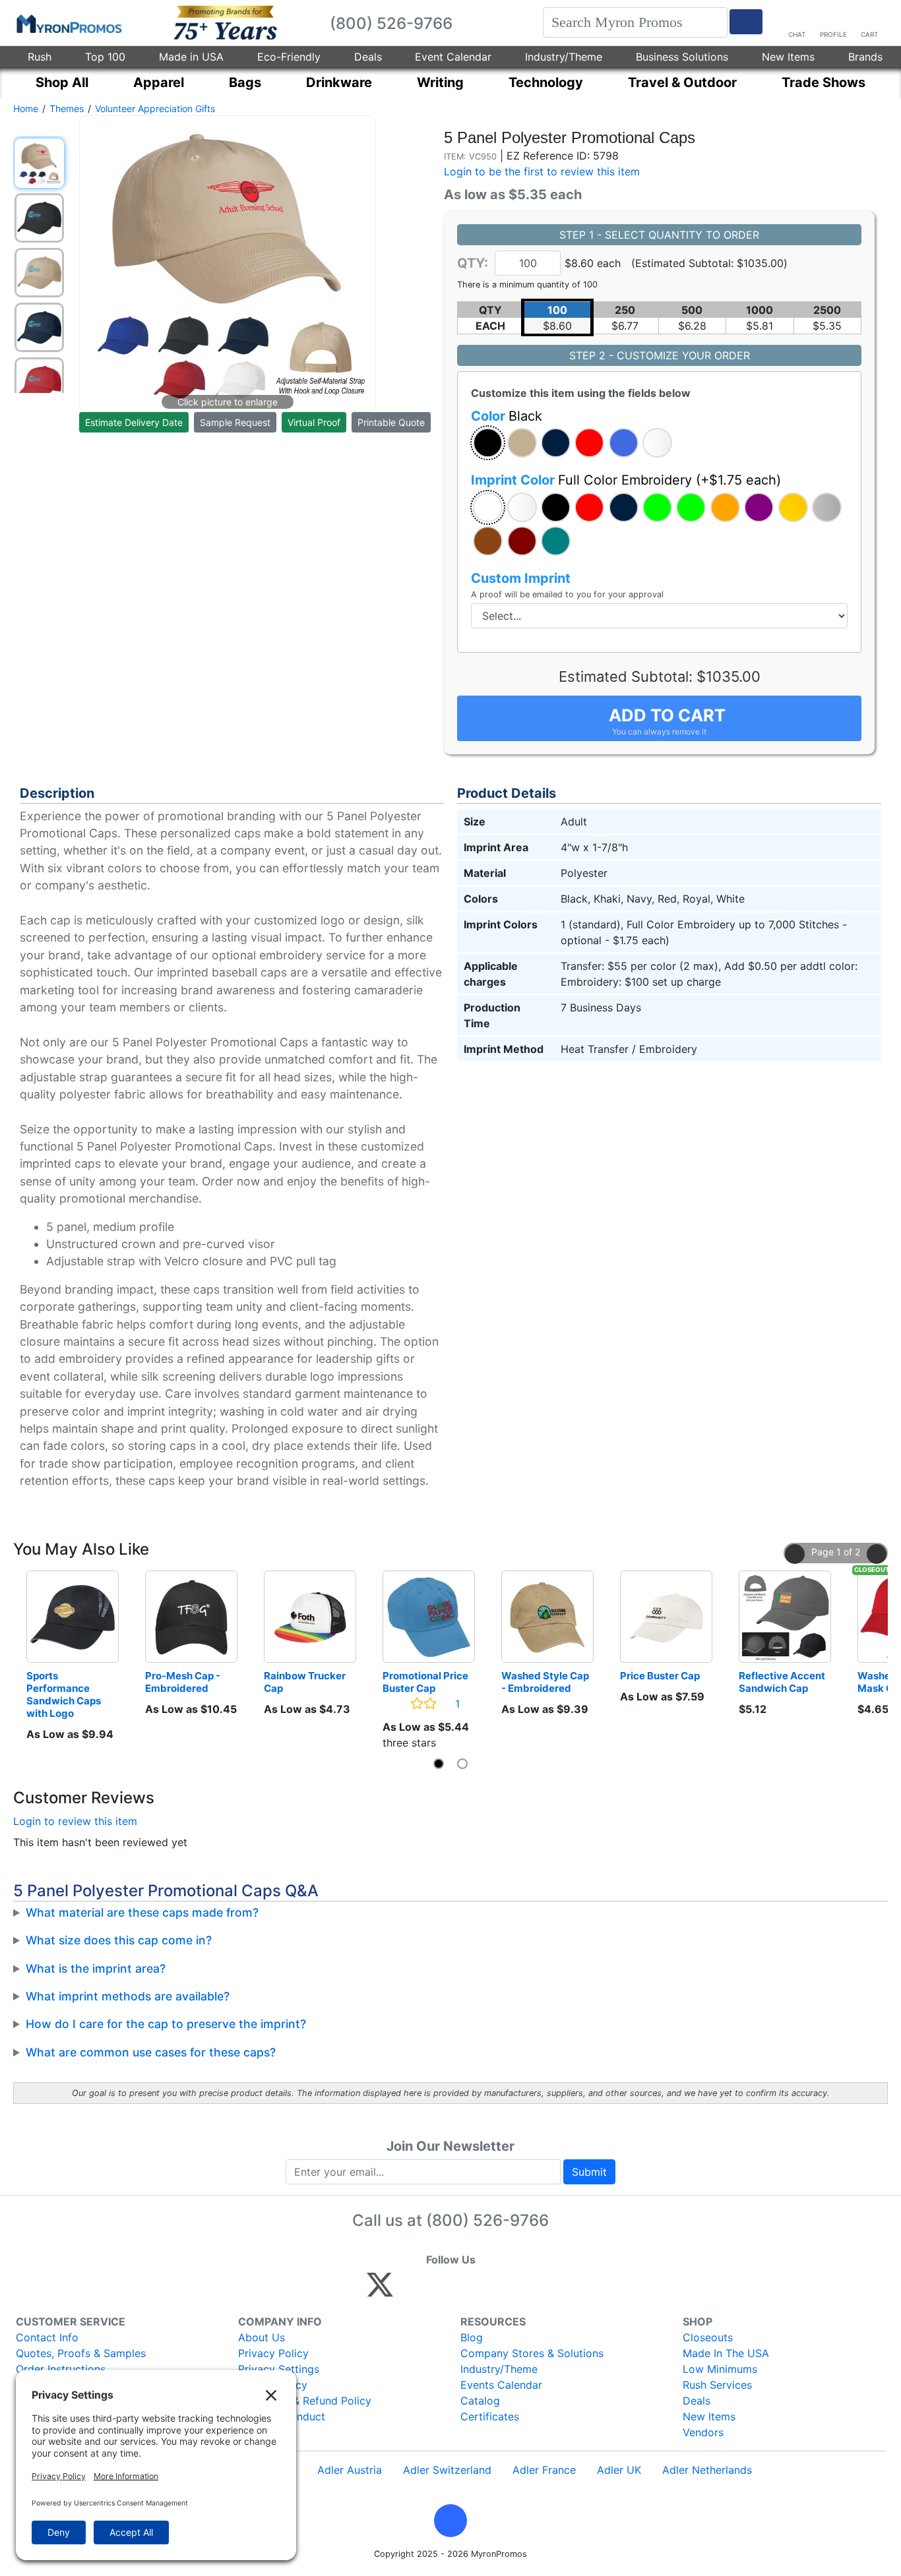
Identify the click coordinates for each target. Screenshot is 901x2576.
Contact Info (47, 2337)
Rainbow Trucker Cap (306, 1682)
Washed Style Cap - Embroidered (546, 1682)
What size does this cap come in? (119, 1940)
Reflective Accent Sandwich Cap (783, 1682)
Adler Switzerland (447, 2470)
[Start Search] (746, 22)
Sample (235, 422)
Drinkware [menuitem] (339, 82)
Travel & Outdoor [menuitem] (682, 82)
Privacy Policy (273, 2353)
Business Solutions (682, 57)
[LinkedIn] (496, 2291)
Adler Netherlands (707, 2470)
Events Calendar (501, 2385)
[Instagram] (468, 2291)
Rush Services (717, 2385)
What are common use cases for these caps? (151, 2052)
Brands (865, 57)
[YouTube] (525, 2291)
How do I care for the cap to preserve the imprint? (166, 2024)
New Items (788, 57)
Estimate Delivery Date (134, 422)
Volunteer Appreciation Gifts (155, 108)
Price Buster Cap (660, 1676)
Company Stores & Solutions (532, 2353)
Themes (67, 108)
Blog (472, 2337)
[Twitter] (380, 2291)
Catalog (480, 2401)
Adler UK (619, 2470)
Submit (589, 2172)
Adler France (544, 2470)
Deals (368, 57)
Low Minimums (720, 2369)
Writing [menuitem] (440, 82)
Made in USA (191, 57)
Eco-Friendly (289, 57)
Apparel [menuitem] (159, 82)
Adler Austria (350, 2470)
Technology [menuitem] (546, 82)
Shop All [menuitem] (62, 82)
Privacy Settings (279, 2369)
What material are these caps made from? (142, 1912)
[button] (488, 443)
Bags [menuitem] (245, 82)
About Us (262, 2337)
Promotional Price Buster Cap (426, 1682)
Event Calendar (453, 57)
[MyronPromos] (68, 23)
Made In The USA (726, 2353)
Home (26, 108)
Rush (40, 57)
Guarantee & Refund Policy (305, 2401)
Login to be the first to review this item (542, 171)
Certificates (490, 2416)
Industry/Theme (564, 57)
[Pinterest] (440, 2291)
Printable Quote (391, 422)
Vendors (703, 2432)
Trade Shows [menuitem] (823, 82)
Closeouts (708, 2337)
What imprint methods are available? (128, 1996)
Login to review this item (75, 1821)
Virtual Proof (314, 422)
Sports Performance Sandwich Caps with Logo (65, 1694)
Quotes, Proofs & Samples (81, 2353)
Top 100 (105, 57)
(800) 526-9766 (487, 2220)
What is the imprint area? (96, 1968)
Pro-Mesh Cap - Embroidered (184, 1682)
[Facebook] (411, 2291)
